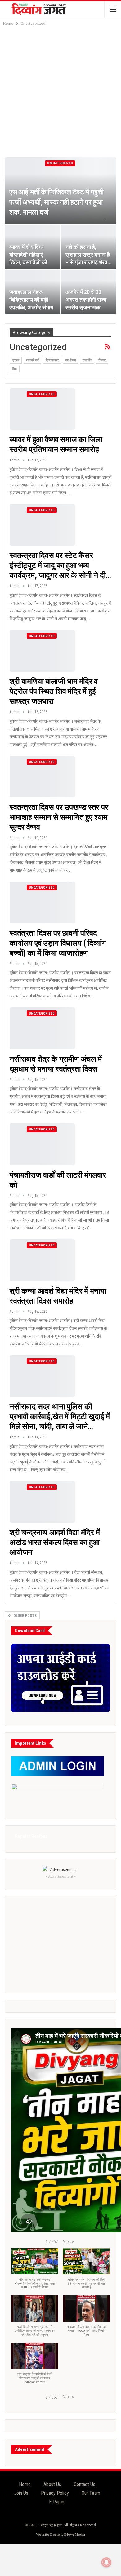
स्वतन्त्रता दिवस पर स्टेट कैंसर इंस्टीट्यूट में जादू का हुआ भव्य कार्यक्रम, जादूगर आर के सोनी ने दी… (60, 565)
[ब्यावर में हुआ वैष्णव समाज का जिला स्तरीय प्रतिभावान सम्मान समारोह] (42, 409)
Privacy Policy (55, 2493)
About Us (52, 2484)
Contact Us (85, 2484)
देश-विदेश (71, 360)
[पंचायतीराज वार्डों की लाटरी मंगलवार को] (42, 1144)
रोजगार (102, 360)
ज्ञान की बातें (32, 360)
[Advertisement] (60, 91)
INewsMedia (74, 2534)
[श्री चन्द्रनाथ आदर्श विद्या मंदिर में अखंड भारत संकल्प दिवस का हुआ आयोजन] (42, 1502)
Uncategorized (60, 163)
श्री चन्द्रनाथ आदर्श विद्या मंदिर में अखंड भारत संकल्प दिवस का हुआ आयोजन (55, 1542)
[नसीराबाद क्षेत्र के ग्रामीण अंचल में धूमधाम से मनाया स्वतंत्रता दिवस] (42, 1028)
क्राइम (16, 360)
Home (25, 2484)
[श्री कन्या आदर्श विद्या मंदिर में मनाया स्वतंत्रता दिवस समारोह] (42, 1260)
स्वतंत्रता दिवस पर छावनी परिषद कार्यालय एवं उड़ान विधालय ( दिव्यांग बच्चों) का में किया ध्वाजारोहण (58, 943)
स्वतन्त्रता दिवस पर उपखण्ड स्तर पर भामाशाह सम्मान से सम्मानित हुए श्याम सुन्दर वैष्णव (59, 817)
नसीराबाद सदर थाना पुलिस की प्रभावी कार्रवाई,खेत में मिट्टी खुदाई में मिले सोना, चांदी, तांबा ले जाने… (60, 1417)
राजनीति (87, 360)
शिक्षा (15, 369)
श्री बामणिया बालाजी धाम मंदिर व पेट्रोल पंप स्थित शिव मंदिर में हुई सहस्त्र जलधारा (54, 691)
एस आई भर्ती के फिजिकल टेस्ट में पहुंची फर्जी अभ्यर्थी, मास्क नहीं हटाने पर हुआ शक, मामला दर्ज (56, 202)
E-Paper (57, 2502)
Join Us (21, 2493)
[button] (68, 2241)
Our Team (91, 2493)
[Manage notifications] (106, 2562)
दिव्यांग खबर (52, 360)
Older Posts (25, 1616)
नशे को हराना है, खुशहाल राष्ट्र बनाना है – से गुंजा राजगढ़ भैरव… (88, 255)
